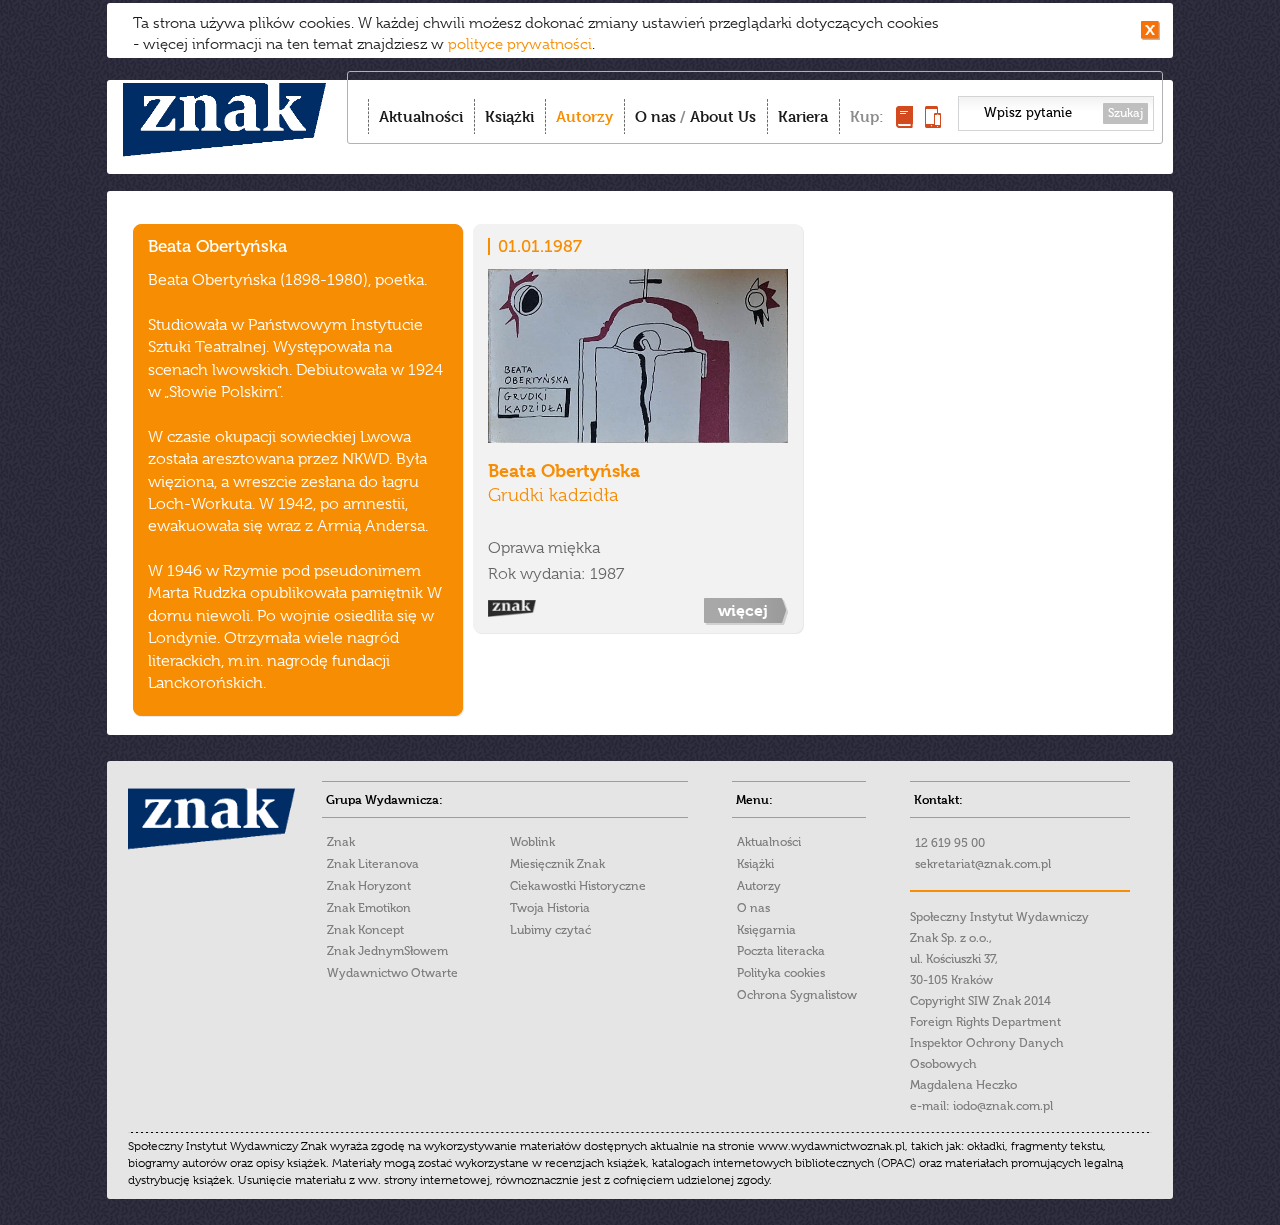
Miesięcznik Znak (557, 864)
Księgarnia (766, 930)
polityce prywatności (520, 44)
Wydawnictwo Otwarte (392, 973)
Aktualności (421, 116)
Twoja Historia (550, 908)
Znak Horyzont (369, 886)
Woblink (532, 842)
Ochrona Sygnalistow (797, 995)
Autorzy (584, 116)
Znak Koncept (365, 930)
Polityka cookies (781, 973)
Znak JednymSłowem (387, 951)
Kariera (803, 116)
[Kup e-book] (933, 122)
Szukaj (1125, 113)
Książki (509, 116)
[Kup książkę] (904, 122)
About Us (723, 116)
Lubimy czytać (550, 930)
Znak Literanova (373, 864)
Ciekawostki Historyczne (578, 886)
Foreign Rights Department (985, 1022)
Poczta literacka (781, 951)
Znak (341, 842)
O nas (655, 116)
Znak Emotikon (369, 908)
